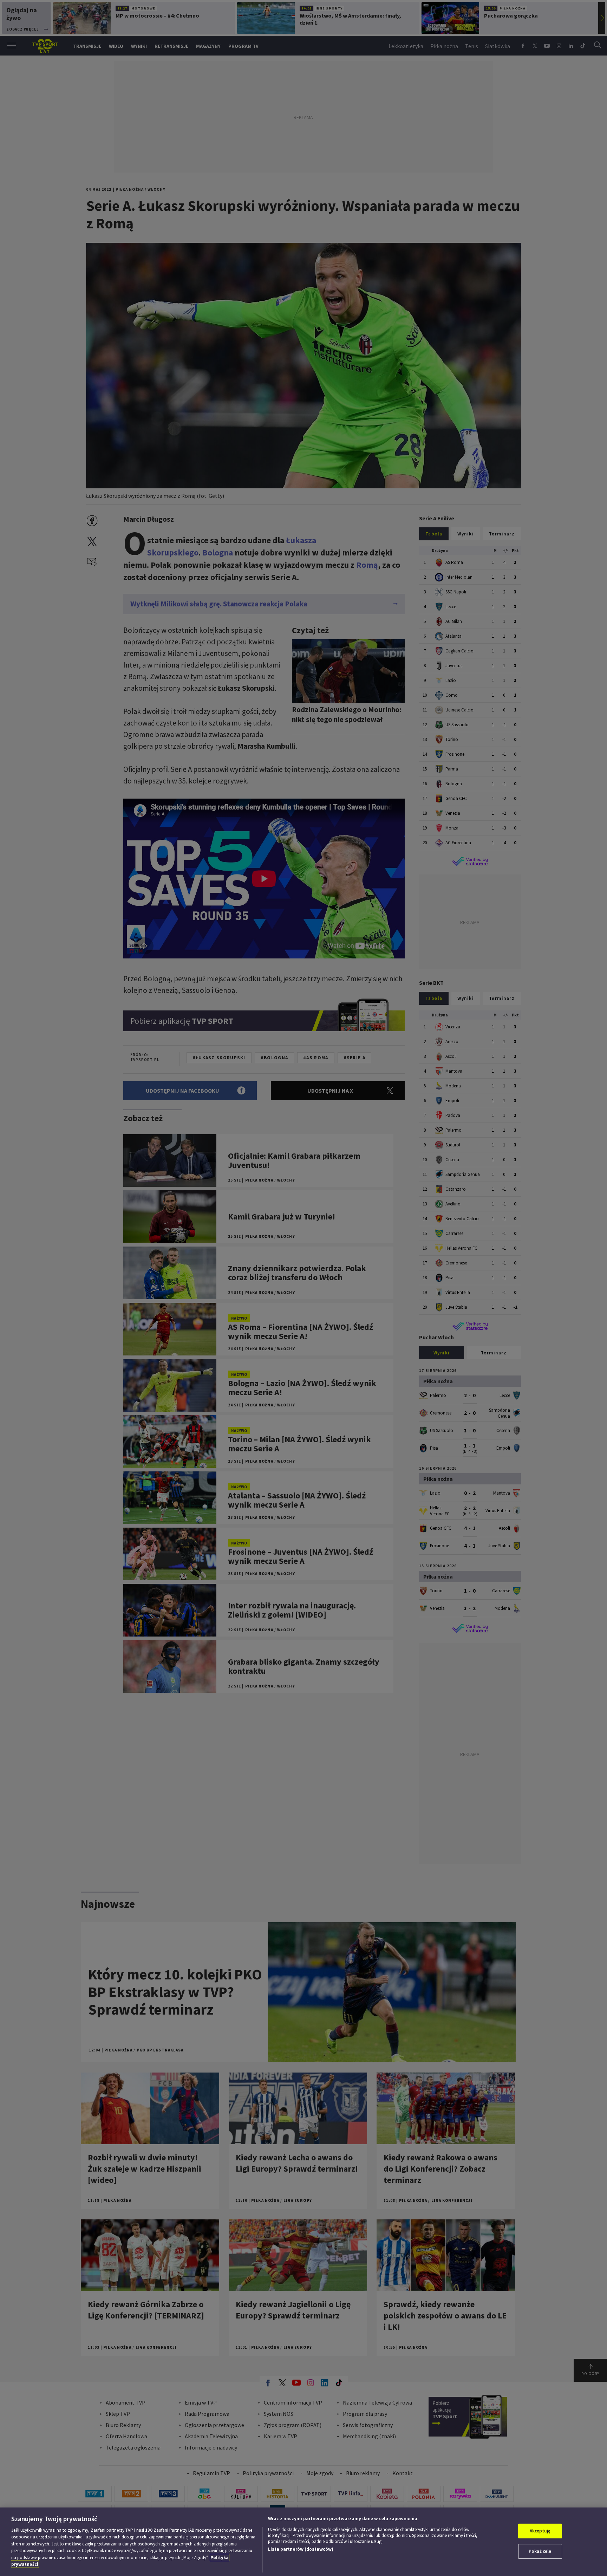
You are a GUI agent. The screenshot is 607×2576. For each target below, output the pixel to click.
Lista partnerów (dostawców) (301, 2549)
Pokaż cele (540, 2551)
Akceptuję (540, 2531)
